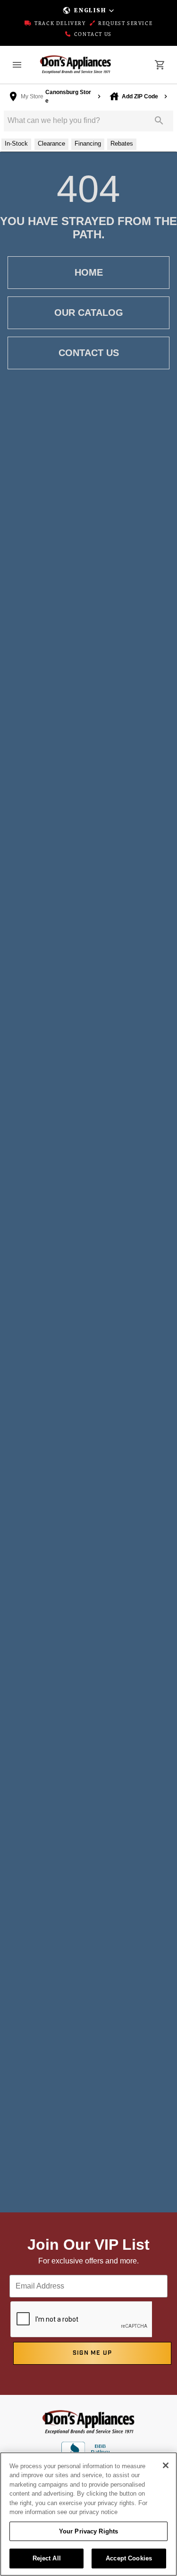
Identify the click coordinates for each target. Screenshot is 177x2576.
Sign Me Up (93, 2353)
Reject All (47, 2558)
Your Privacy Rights (88, 2531)
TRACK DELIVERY (59, 24)
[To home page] (76, 65)
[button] (88, 10)
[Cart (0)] (160, 65)
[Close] (166, 2465)
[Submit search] (159, 121)
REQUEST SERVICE (125, 24)
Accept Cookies (129, 2558)
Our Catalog (89, 313)
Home (89, 272)
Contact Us (92, 35)
